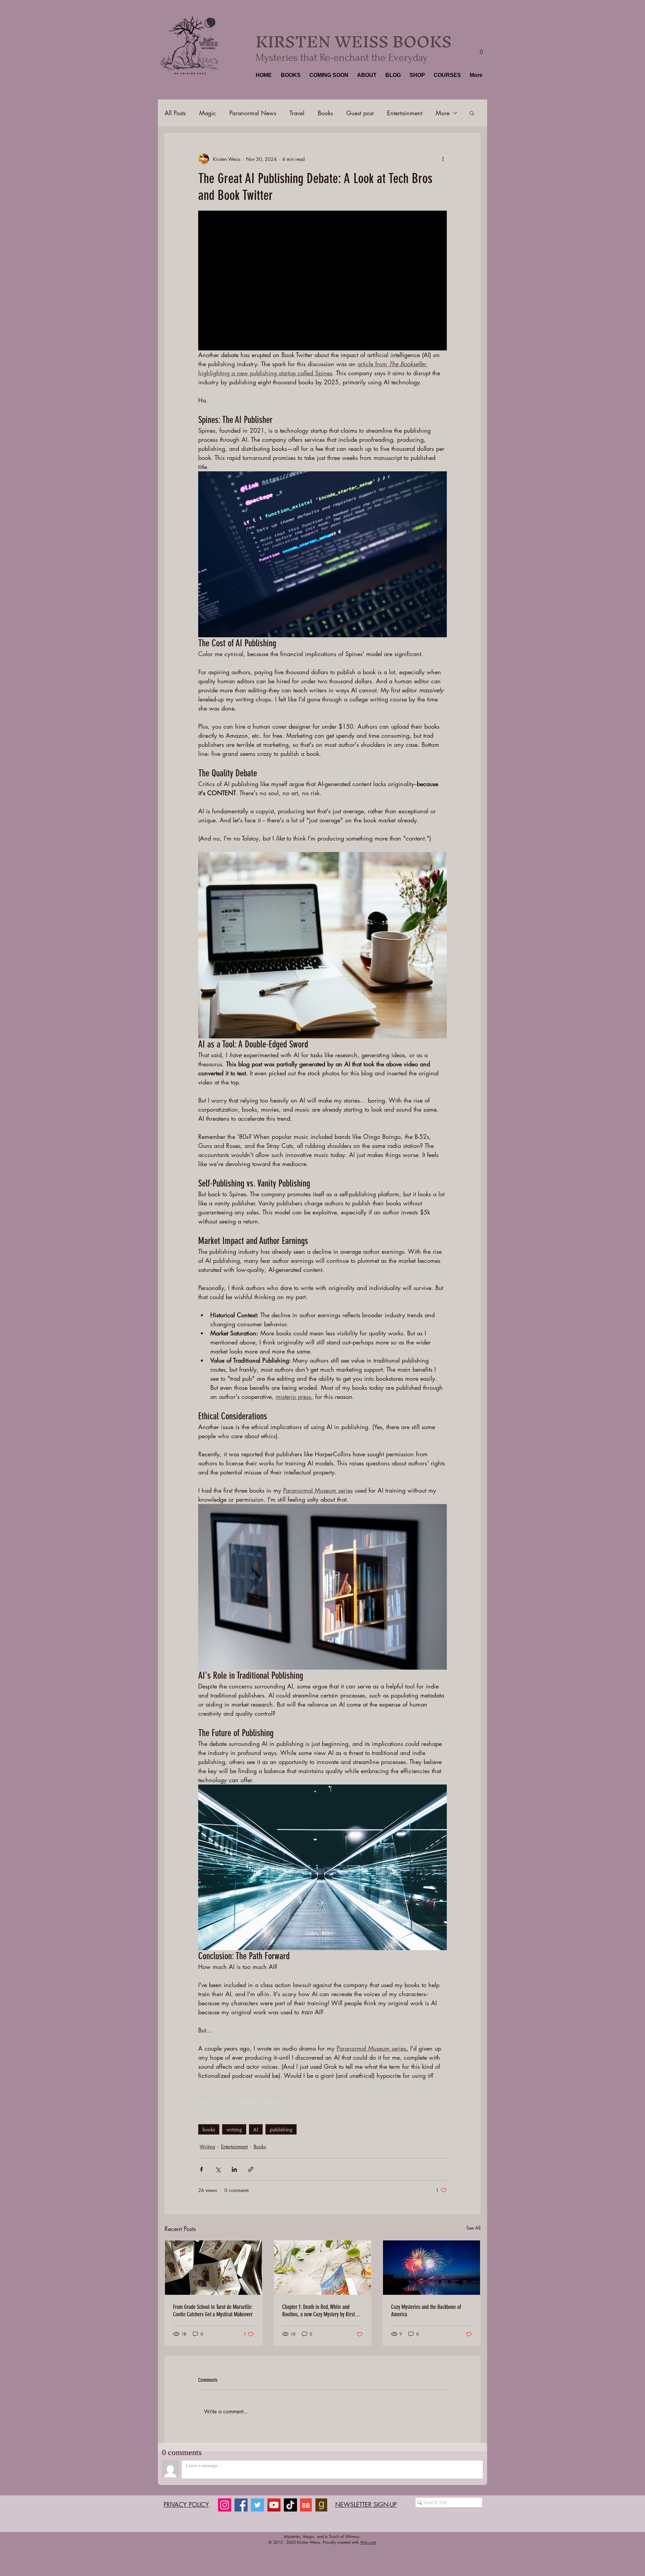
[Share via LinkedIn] (234, 2169)
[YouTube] (274, 2505)
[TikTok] (290, 2505)
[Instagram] (225, 2505)
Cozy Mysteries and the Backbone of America (426, 2311)
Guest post (360, 113)
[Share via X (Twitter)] (218, 2169)
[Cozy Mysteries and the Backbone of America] (432, 2268)
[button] (290, 75)
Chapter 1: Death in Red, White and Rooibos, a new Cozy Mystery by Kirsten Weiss (321, 2311)
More (443, 113)
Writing (207, 2146)
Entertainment (405, 113)
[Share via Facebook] (201, 2169)
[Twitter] (257, 2505)
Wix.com (368, 2542)
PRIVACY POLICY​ (186, 2504)
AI (256, 2129)
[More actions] (443, 159)
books (209, 2129)
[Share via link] (251, 2169)
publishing (281, 2129)
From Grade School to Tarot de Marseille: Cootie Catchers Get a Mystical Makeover (213, 2311)
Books (325, 113)
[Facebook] (241, 2505)
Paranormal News (253, 113)
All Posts (175, 113)
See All (473, 2228)
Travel (297, 113)
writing (234, 2129)
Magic (208, 113)
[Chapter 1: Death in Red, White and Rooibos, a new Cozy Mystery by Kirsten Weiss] (323, 2268)
